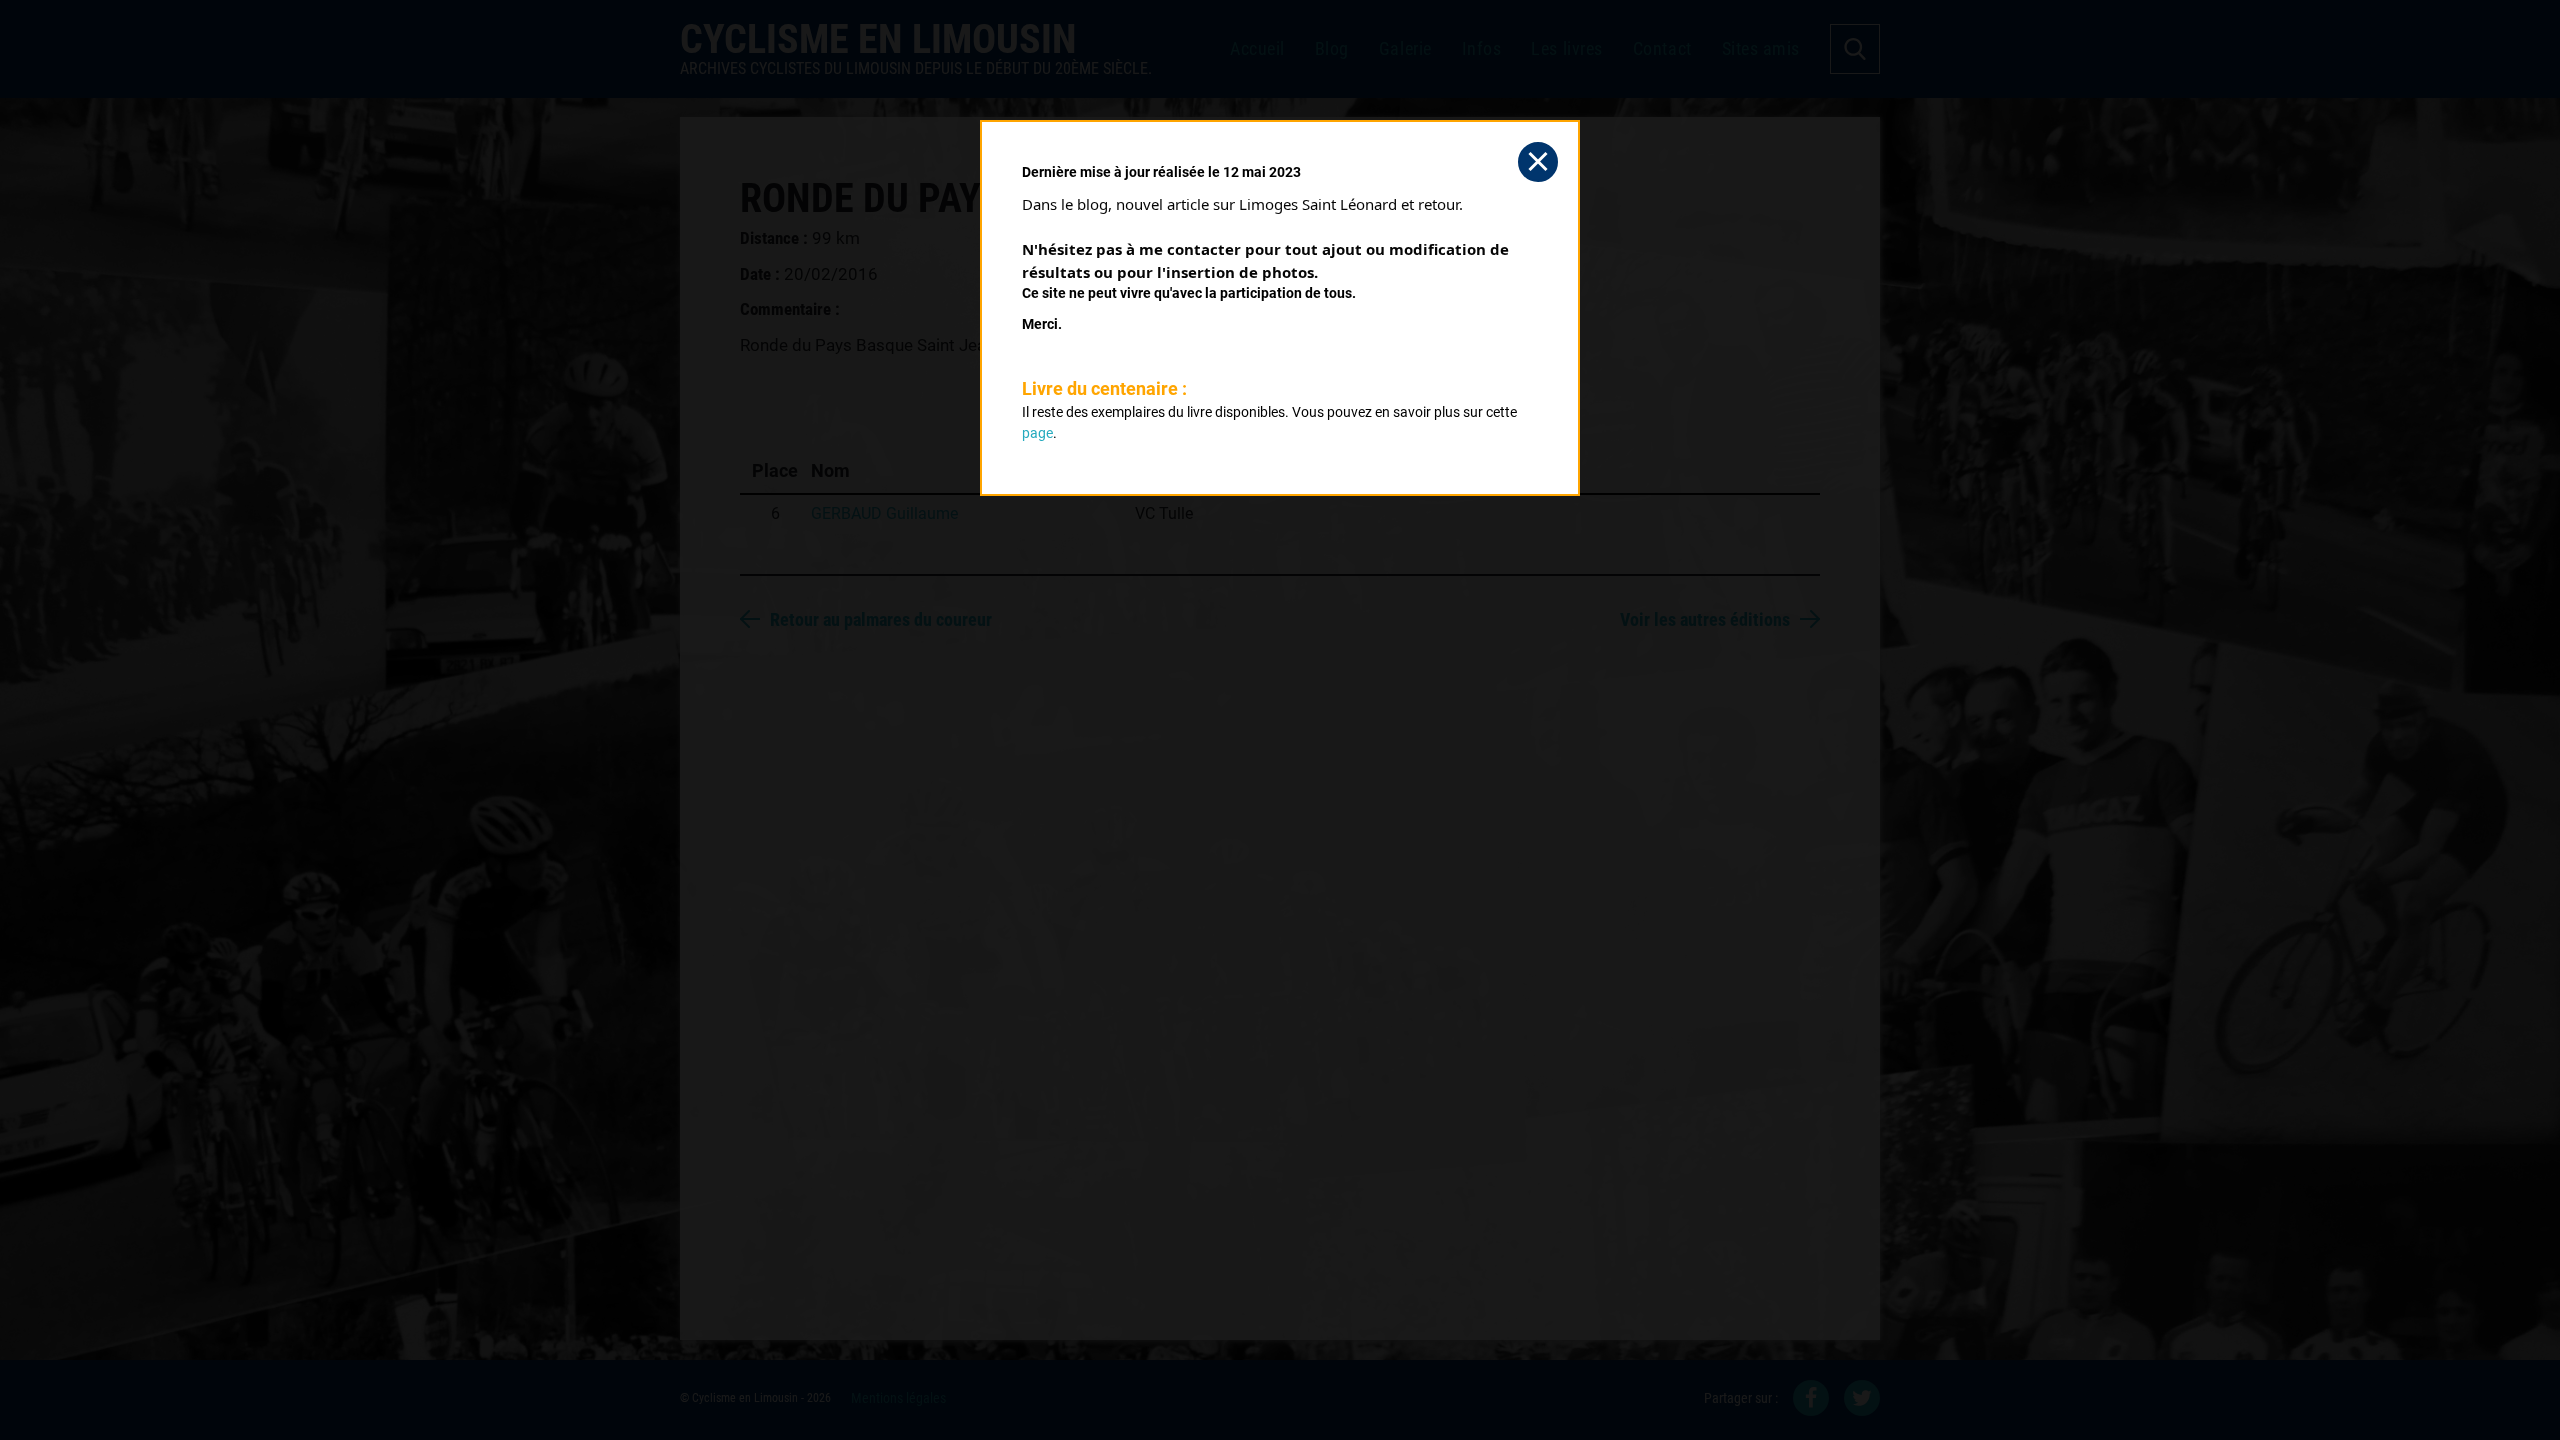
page (1037, 433)
